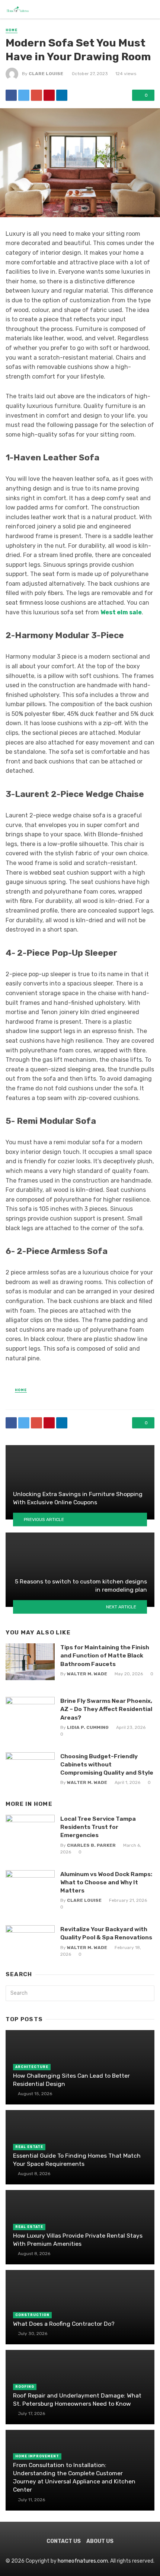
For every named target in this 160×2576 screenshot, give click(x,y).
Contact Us (64, 2541)
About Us (100, 2541)
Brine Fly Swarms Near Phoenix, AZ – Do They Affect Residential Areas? (106, 1709)
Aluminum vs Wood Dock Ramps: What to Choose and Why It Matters (106, 1882)
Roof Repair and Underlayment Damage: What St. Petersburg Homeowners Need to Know (77, 2400)
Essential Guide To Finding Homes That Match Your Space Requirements (77, 2160)
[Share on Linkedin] (62, 95)
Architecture (32, 2067)
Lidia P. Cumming (88, 1727)
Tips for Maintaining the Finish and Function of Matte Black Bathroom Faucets (105, 1655)
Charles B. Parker (91, 1845)
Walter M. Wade (87, 1674)
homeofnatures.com (83, 2561)
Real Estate (29, 2147)
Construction (32, 2315)
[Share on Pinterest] (49, 95)
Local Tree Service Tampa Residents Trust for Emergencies (98, 1827)
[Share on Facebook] (11, 95)
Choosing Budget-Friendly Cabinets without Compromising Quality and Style (107, 1764)
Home (12, 30)
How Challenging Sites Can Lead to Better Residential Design (71, 2080)
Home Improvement (37, 2456)
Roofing (25, 2387)
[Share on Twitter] (24, 95)
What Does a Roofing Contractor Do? (64, 2324)
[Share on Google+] (36, 95)
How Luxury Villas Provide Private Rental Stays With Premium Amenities (78, 2240)
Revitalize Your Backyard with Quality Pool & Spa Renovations (106, 1933)
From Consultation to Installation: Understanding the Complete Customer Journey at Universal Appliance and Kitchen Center (74, 2477)
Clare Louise (46, 74)
